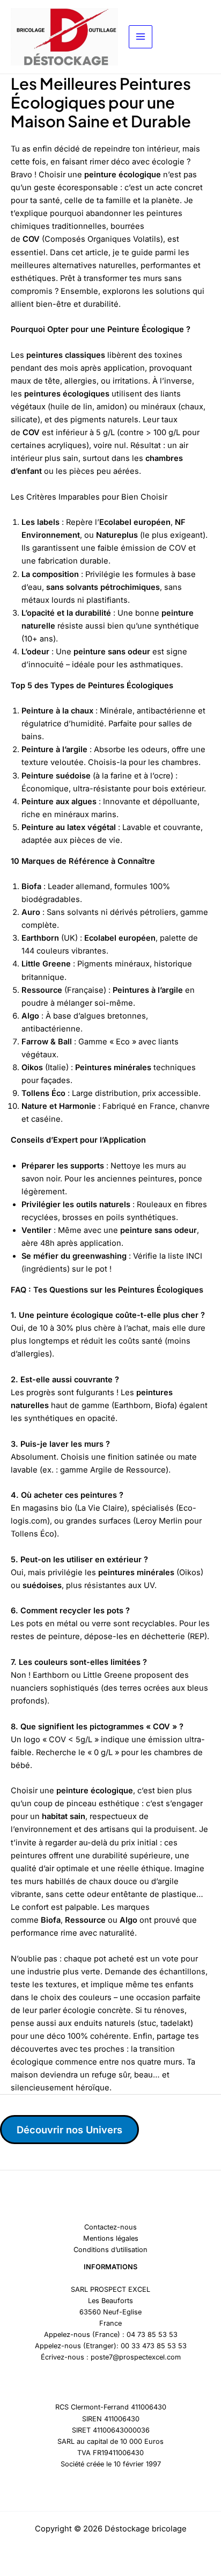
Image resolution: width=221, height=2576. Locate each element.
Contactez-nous (110, 2227)
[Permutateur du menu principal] (141, 37)
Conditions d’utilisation (110, 2250)
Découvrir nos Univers (69, 2130)
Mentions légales (111, 2238)
